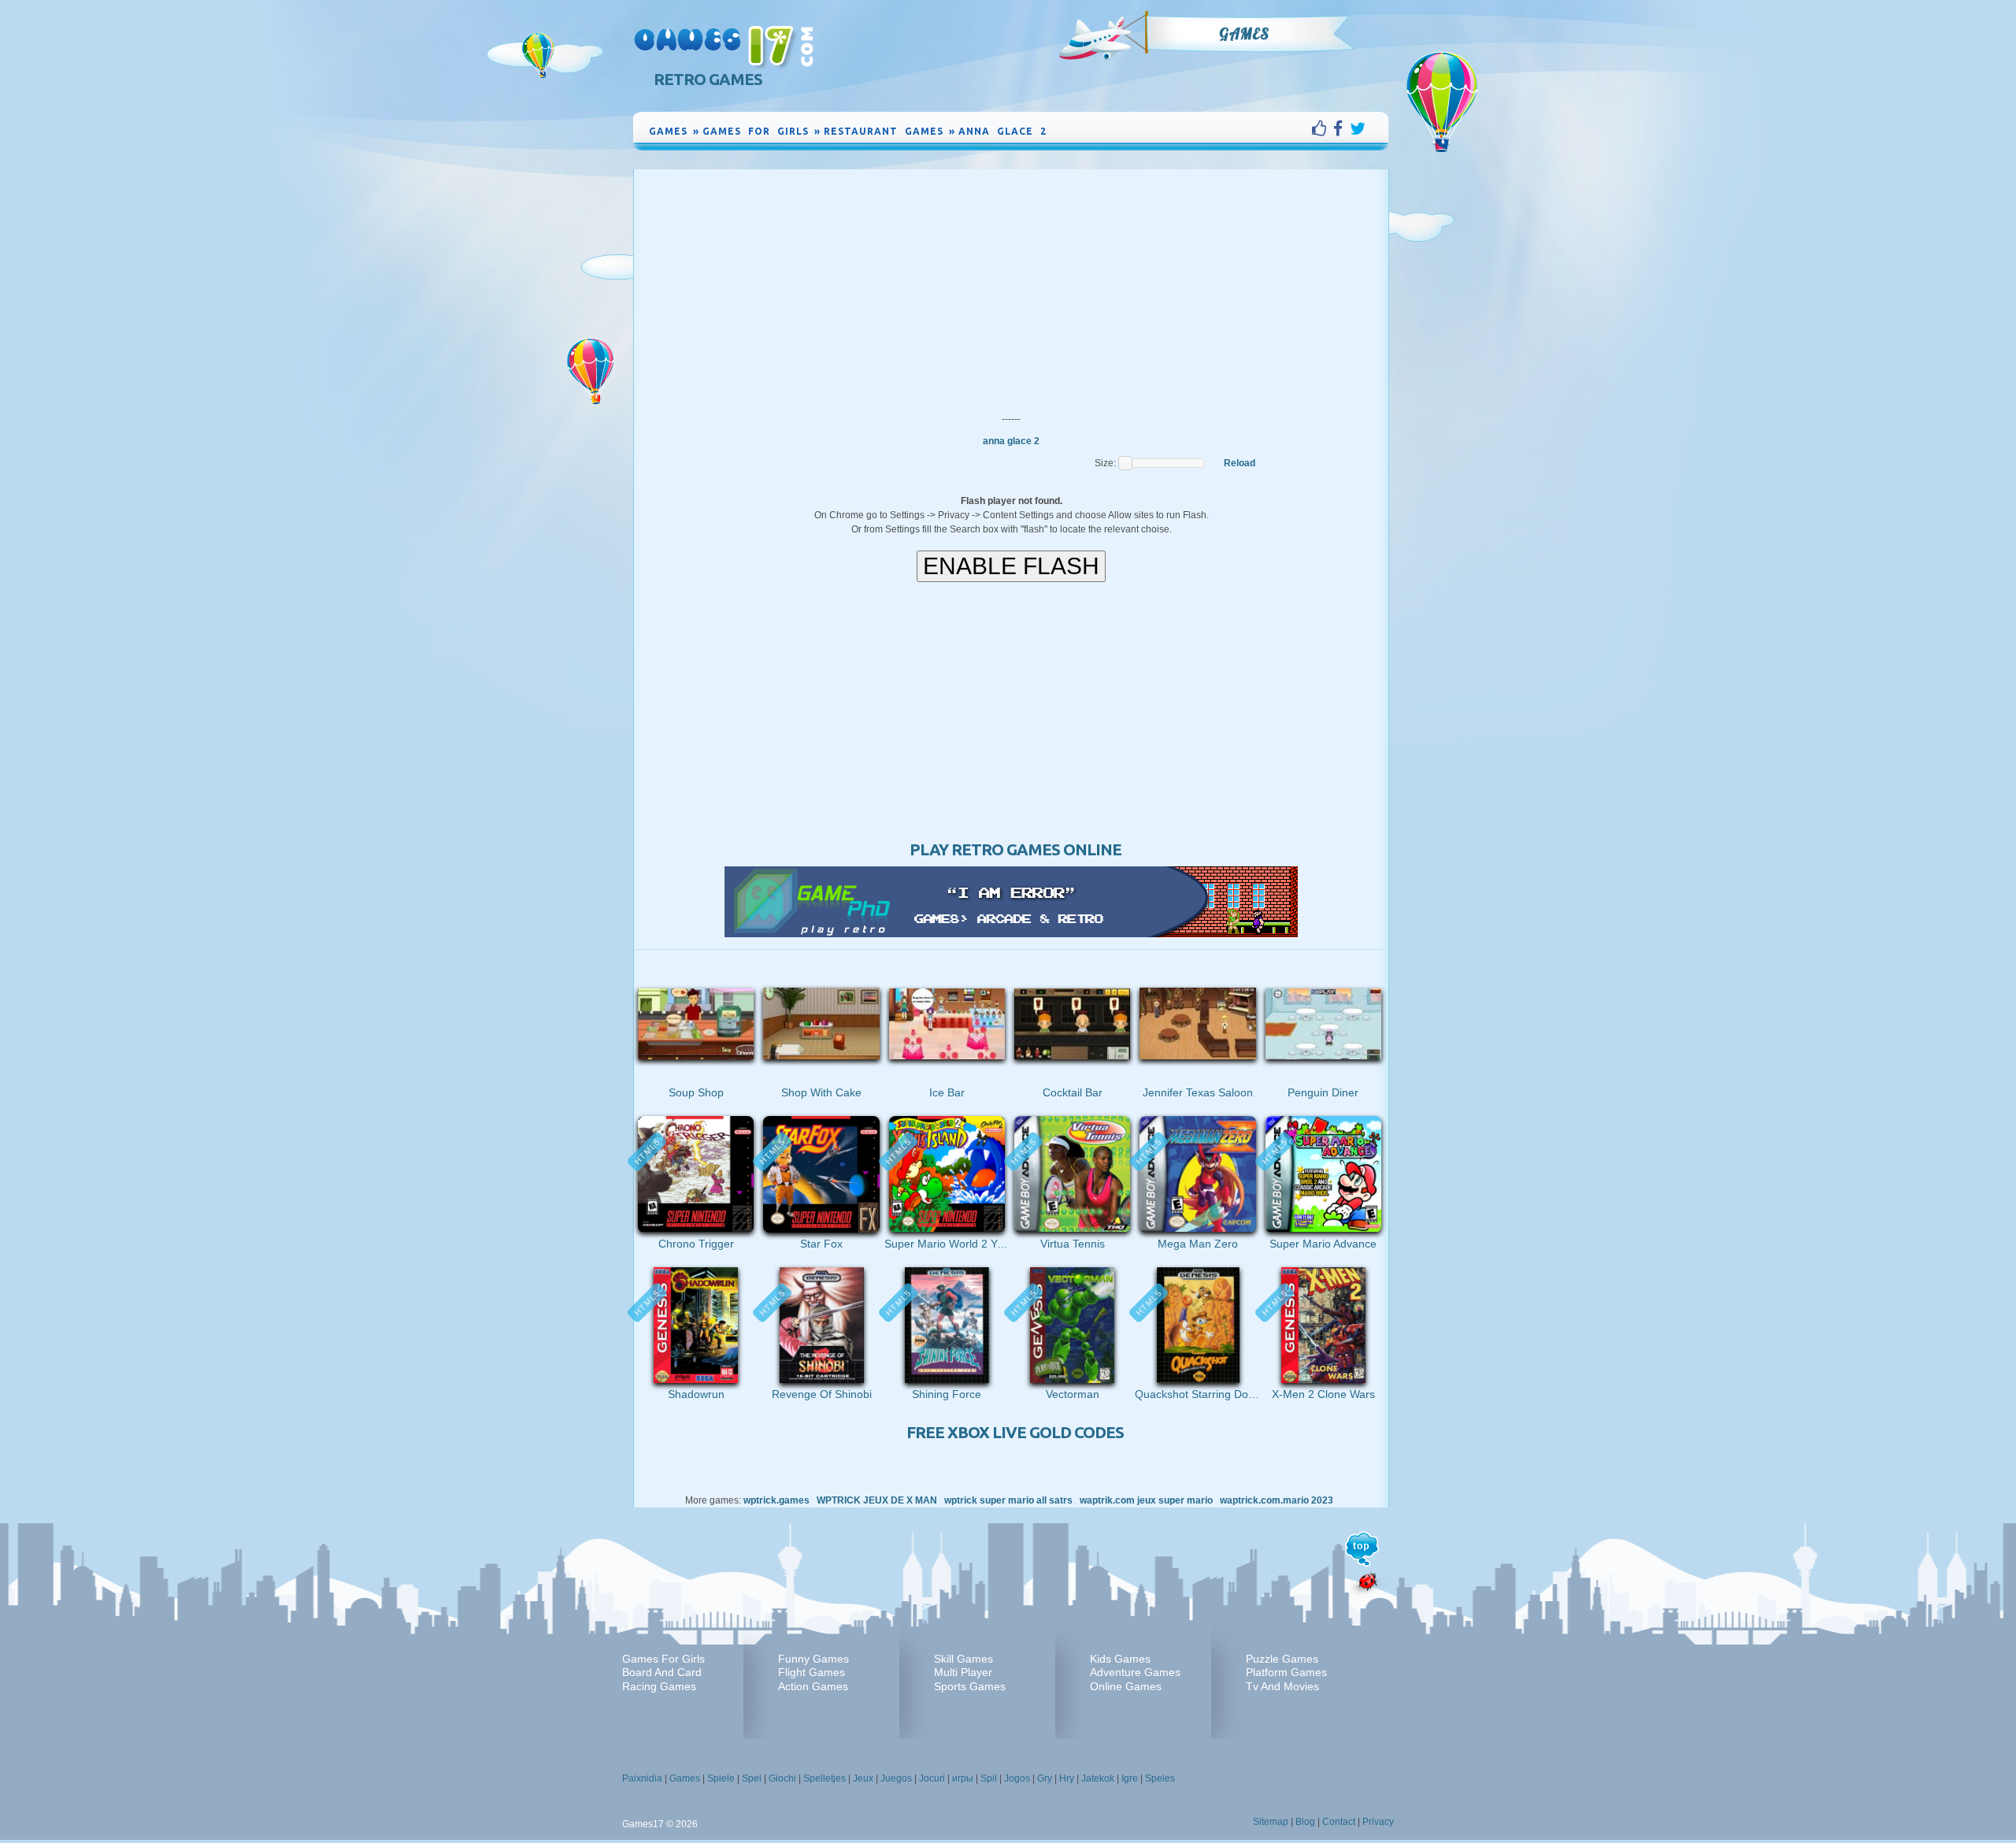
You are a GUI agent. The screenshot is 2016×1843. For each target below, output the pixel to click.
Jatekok (1098, 1778)
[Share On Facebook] (1342, 128)
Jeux (863, 1778)
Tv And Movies (1282, 1686)
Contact (1339, 1822)
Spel (752, 1778)
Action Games (813, 1686)
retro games (708, 79)
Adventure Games (1135, 1672)
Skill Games (964, 1659)
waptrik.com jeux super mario (1146, 1500)
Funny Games (813, 1659)
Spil (989, 1778)
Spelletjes (825, 1778)
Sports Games (970, 1686)
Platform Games (1286, 1672)
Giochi (782, 1778)
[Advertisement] (1011, 287)
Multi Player (963, 1672)
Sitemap (1271, 1822)
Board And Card (662, 1672)
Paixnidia (642, 1778)
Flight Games (812, 1672)
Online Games (1126, 1686)
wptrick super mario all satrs (1008, 1500)
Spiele (721, 1778)
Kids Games (1120, 1659)
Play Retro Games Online (1015, 849)
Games (1244, 34)
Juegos (896, 1778)
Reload (1240, 463)
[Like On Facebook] (1323, 128)
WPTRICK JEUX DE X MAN (877, 1500)
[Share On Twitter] (1358, 128)
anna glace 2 (1011, 441)
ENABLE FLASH (1011, 566)
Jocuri (932, 1778)
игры (963, 1778)
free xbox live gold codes (1015, 1432)
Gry (1045, 1778)
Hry (1067, 1778)
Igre (1130, 1778)
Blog (1305, 1822)
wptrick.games (776, 1500)
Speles (1160, 1778)
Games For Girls (663, 1659)
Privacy (1378, 1822)
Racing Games (659, 1686)
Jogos (1017, 1778)
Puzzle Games (1282, 1659)
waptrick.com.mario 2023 (1277, 1500)
